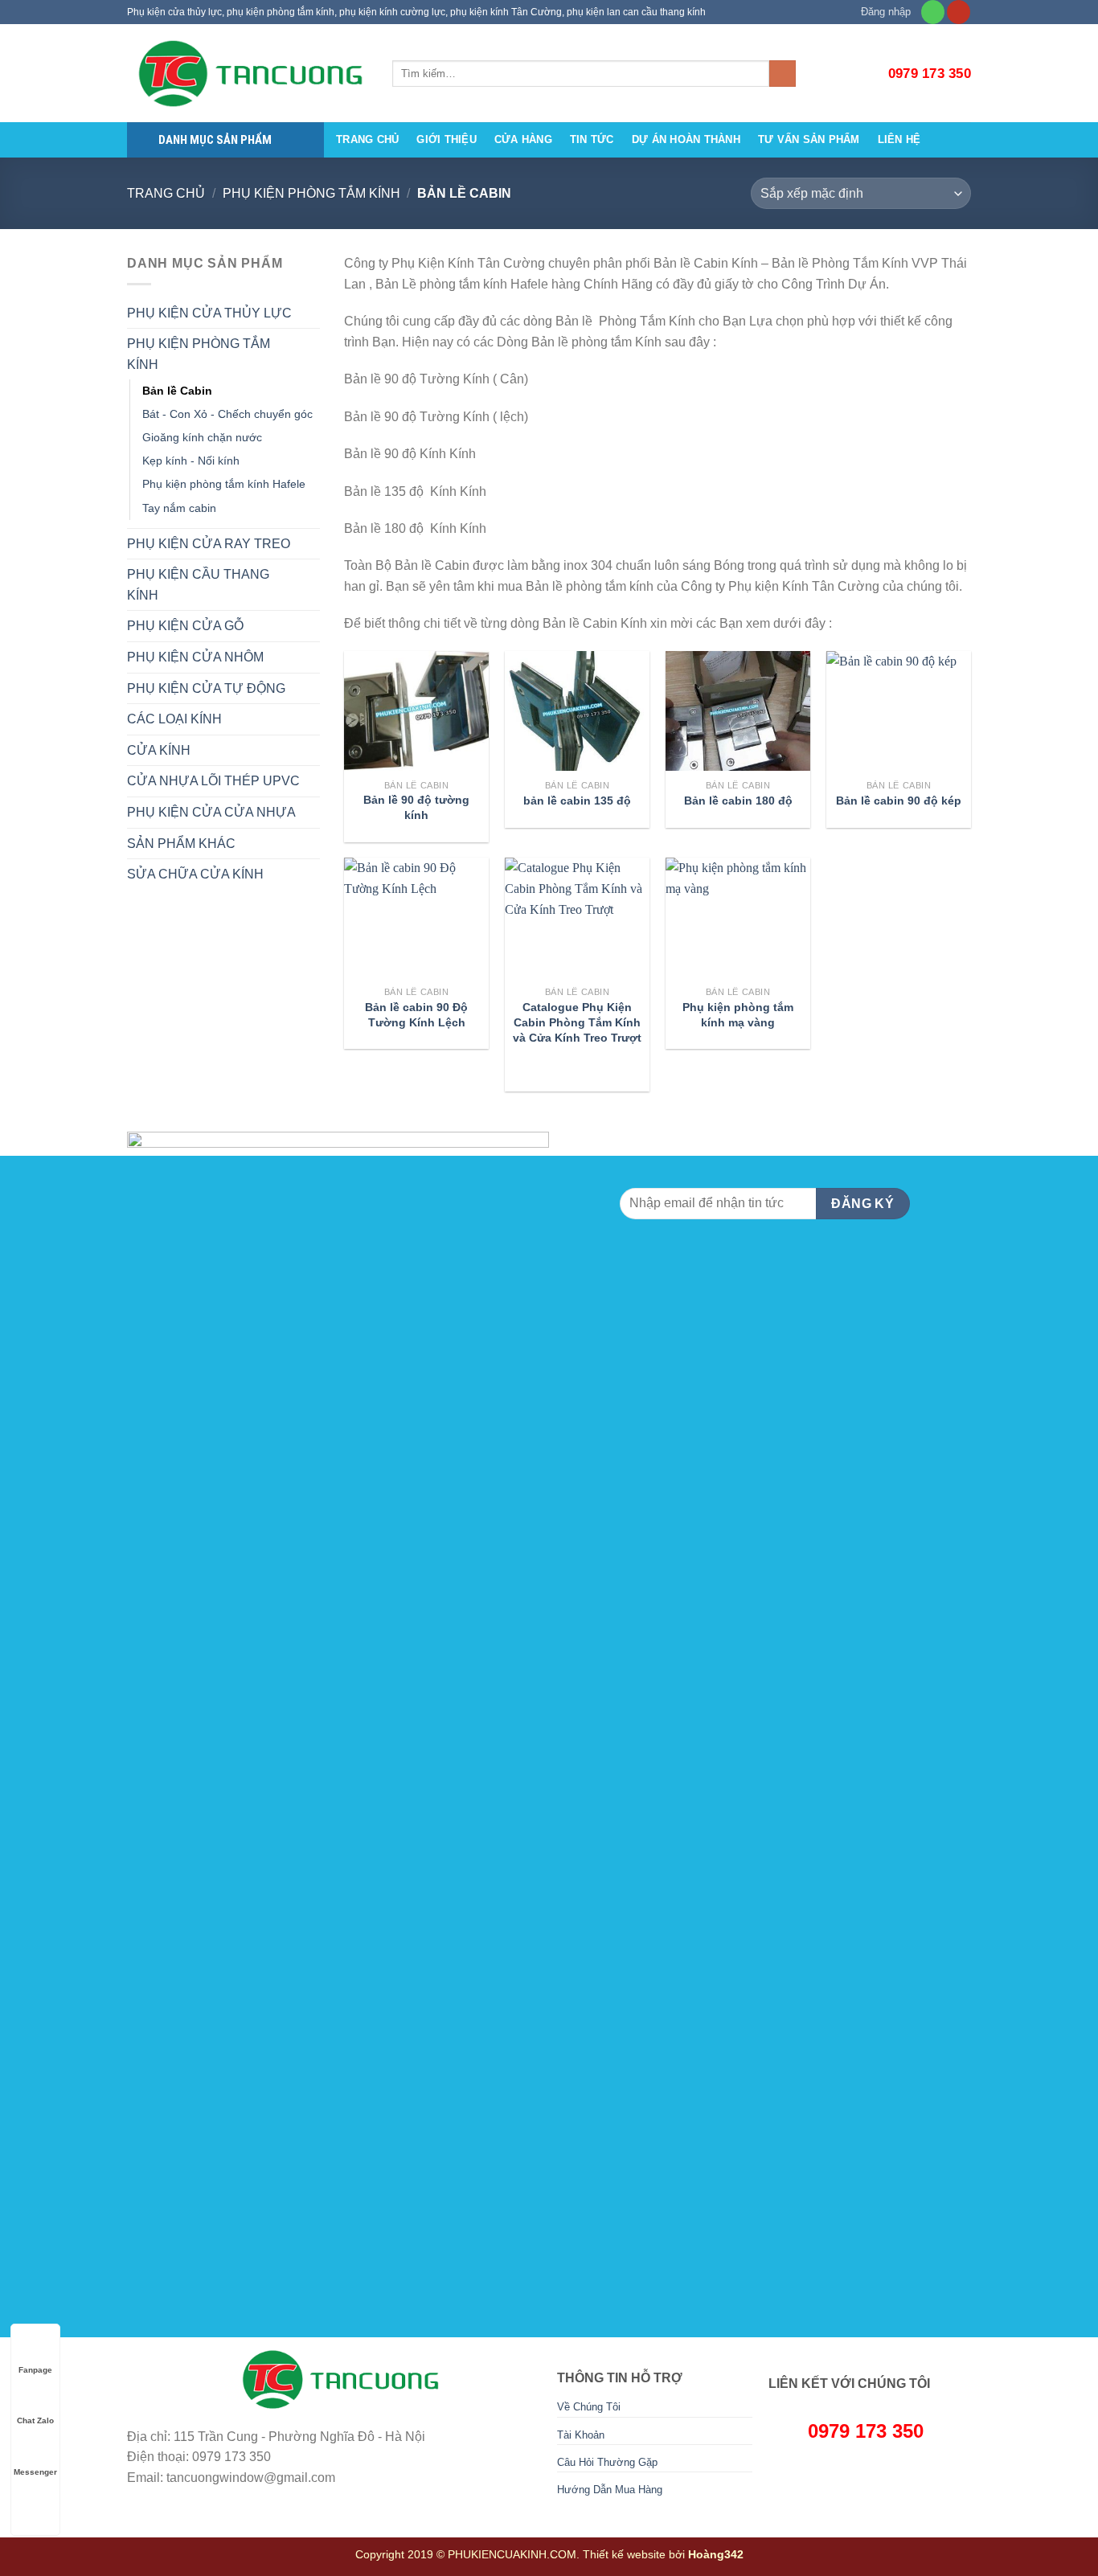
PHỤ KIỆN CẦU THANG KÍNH (198, 585)
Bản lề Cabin (177, 391)
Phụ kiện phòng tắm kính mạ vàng (738, 1015)
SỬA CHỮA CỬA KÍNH (195, 874)
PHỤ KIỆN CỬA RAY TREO (209, 544)
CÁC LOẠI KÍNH (174, 719)
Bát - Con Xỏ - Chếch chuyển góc (227, 414)
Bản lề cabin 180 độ (738, 801)
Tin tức (592, 139)
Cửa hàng (523, 139)
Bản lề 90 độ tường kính (416, 807)
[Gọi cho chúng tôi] (933, 12)
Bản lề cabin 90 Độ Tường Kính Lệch (416, 1015)
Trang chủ (367, 139)
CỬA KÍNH (159, 750)
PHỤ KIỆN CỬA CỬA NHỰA (211, 812)
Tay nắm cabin (179, 508)
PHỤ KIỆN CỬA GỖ (185, 626)
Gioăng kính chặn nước (202, 437)
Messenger (35, 2472)
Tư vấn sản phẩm (809, 139)
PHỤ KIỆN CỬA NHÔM (195, 657)
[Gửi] (783, 74)
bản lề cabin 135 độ (577, 801)
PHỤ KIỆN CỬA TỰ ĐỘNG (206, 688)
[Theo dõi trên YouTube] (959, 12)
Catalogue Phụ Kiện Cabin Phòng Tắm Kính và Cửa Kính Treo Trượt (577, 1022)
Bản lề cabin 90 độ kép (899, 801)
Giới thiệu (447, 139)
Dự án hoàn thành (686, 139)
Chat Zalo (35, 2420)
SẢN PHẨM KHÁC (181, 844)
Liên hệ (899, 139)
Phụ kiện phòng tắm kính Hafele (224, 484)
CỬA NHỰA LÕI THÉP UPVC (213, 781)
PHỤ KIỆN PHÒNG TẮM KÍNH (311, 193)
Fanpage (35, 2370)
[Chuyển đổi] (313, 313)
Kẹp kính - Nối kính (191, 461)
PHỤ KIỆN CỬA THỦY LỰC (209, 313)
